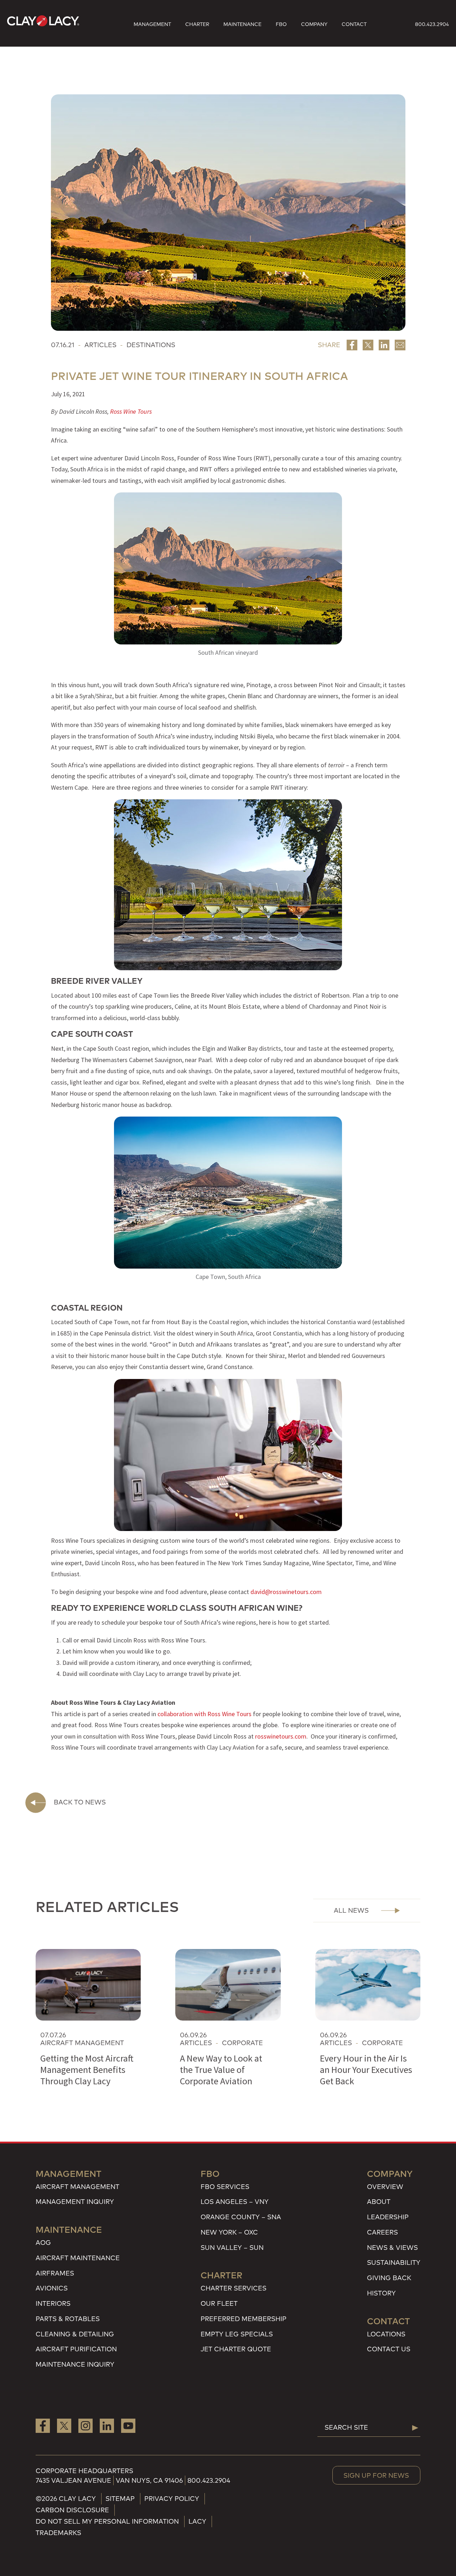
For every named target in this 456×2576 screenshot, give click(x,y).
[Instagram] (85, 2425)
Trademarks (58, 2533)
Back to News (80, 1802)
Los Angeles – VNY (235, 2202)
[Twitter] (368, 345)
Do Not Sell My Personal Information (107, 2521)
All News (351, 1910)
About (379, 2202)
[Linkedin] (384, 345)
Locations (386, 2334)
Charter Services (234, 2288)
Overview (385, 2187)
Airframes (55, 2273)
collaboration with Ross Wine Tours (204, 1714)
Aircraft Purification (76, 2349)
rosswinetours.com (281, 1736)
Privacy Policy (172, 2499)
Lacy (197, 2521)
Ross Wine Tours (131, 411)
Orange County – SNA (241, 2217)
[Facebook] (352, 345)
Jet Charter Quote (236, 2349)
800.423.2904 (432, 24)
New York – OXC (229, 2232)
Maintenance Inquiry (75, 2364)
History (381, 2293)
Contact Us (389, 2349)
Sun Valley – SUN (232, 2248)
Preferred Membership (243, 2319)
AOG (43, 2243)
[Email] (400, 345)
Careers (382, 2232)
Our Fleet (219, 2303)
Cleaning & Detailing (75, 2334)
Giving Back (389, 2278)
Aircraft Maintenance (78, 2258)
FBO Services (225, 2187)
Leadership (388, 2217)
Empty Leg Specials (237, 2334)
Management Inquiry (75, 2202)
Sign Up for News (376, 2475)
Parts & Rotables (68, 2319)
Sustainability (394, 2263)
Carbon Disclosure (72, 2510)
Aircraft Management (77, 2187)
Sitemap (120, 2499)
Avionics (52, 2288)
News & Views (392, 2248)
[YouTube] (128, 2425)
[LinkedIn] (107, 2425)
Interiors (53, 2303)
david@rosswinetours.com (286, 1592)
